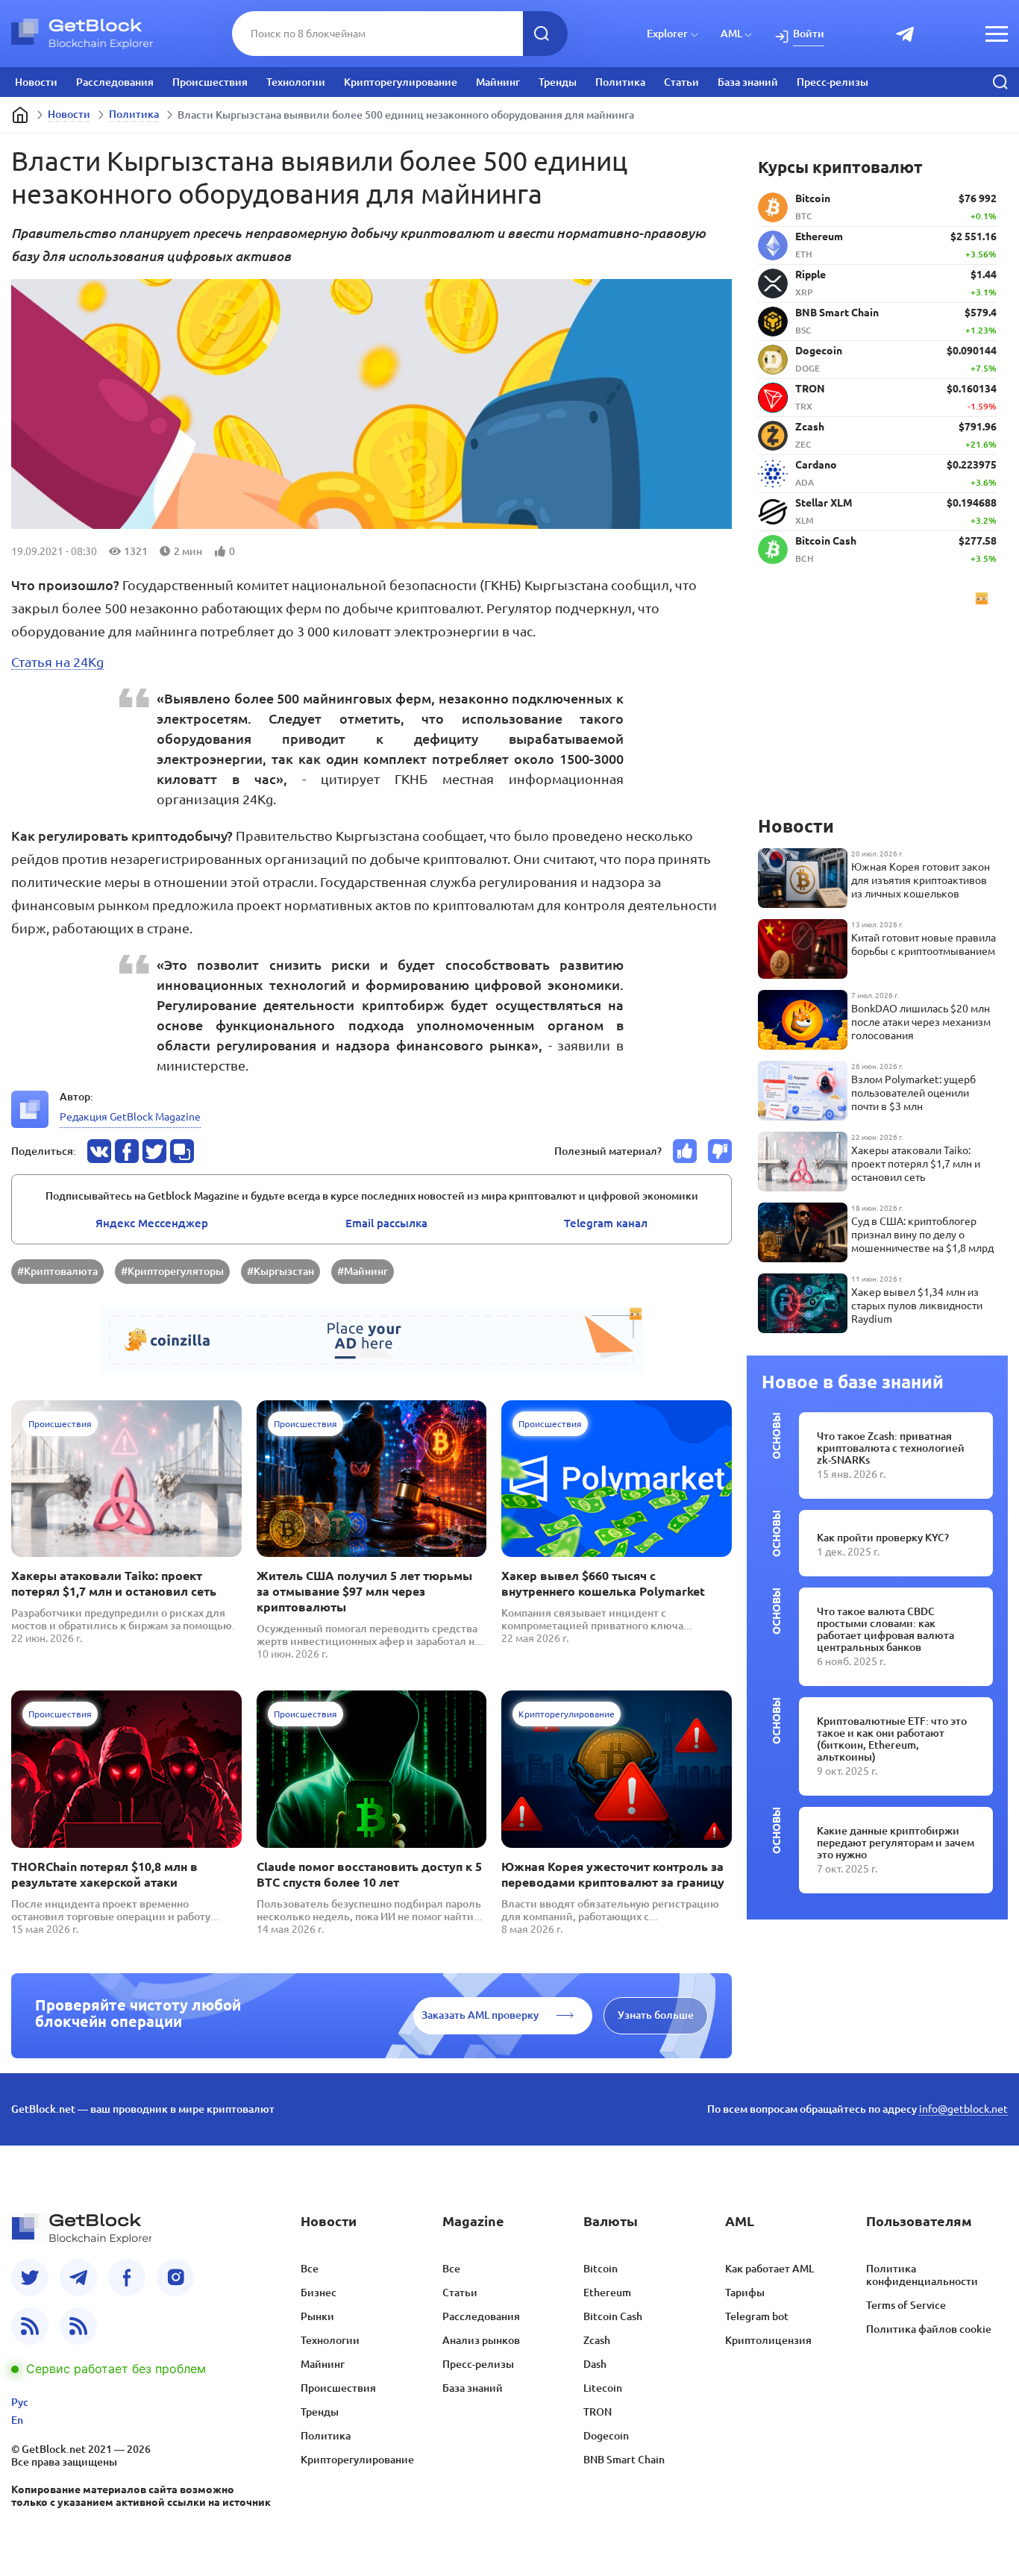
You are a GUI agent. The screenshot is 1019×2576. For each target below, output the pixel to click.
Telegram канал (606, 1223)
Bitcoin (601, 2269)
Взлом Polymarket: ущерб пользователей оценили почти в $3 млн (913, 1093)
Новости (36, 82)
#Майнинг (363, 1271)
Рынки (317, 2316)
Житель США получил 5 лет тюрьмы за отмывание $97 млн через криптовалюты (364, 1591)
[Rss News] (30, 2326)
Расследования (115, 82)
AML (731, 34)
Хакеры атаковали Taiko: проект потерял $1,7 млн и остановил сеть (114, 1583)
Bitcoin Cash (613, 2316)
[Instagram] (175, 2278)
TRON (598, 2412)
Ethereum (607, 2293)
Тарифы (745, 2293)
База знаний (748, 82)
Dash (595, 2364)
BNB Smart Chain (624, 2460)
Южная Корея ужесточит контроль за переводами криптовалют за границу (613, 1874)
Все (310, 2269)
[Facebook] (127, 2278)
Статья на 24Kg (57, 662)
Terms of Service (906, 2305)
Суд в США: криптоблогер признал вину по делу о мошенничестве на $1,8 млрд (922, 1235)
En (17, 2420)
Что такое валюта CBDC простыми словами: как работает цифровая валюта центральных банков (885, 1629)
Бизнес (319, 2293)
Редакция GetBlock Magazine (130, 1117)
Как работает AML (769, 2269)
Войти (809, 34)
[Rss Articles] (78, 2326)
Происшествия (210, 82)
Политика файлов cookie (929, 2329)
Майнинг (498, 82)
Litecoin (603, 2388)
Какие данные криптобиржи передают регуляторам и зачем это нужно (896, 1843)
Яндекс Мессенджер (152, 1223)
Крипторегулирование (401, 82)
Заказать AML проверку (480, 2015)
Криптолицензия (768, 2340)
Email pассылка (386, 1223)
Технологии (296, 82)
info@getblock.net (963, 2109)
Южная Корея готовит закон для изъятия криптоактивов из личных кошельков (921, 880)
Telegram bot (757, 2316)
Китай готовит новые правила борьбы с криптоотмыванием (924, 944)
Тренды (558, 82)
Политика (620, 82)
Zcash (597, 2340)
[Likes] (685, 1151)
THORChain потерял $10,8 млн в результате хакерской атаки (104, 1874)
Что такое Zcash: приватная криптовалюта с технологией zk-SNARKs (891, 1448)
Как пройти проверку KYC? (883, 1538)
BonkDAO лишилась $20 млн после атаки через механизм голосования (921, 1022)
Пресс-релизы (833, 82)
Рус (20, 2402)
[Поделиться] (99, 1151)
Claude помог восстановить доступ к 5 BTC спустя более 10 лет (369, 1874)
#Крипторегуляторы (172, 1271)
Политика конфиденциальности (922, 2275)
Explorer (667, 34)
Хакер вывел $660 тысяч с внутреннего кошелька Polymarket (603, 1583)
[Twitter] (30, 2278)
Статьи (681, 82)
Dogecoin (606, 2436)
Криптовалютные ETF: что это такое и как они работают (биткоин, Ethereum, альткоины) (892, 1739)
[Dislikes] (720, 1151)
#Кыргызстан (280, 1271)
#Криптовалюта (57, 1271)
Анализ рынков (481, 2340)
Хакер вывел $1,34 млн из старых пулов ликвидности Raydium (917, 1306)
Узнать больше (656, 2015)
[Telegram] (78, 2278)
